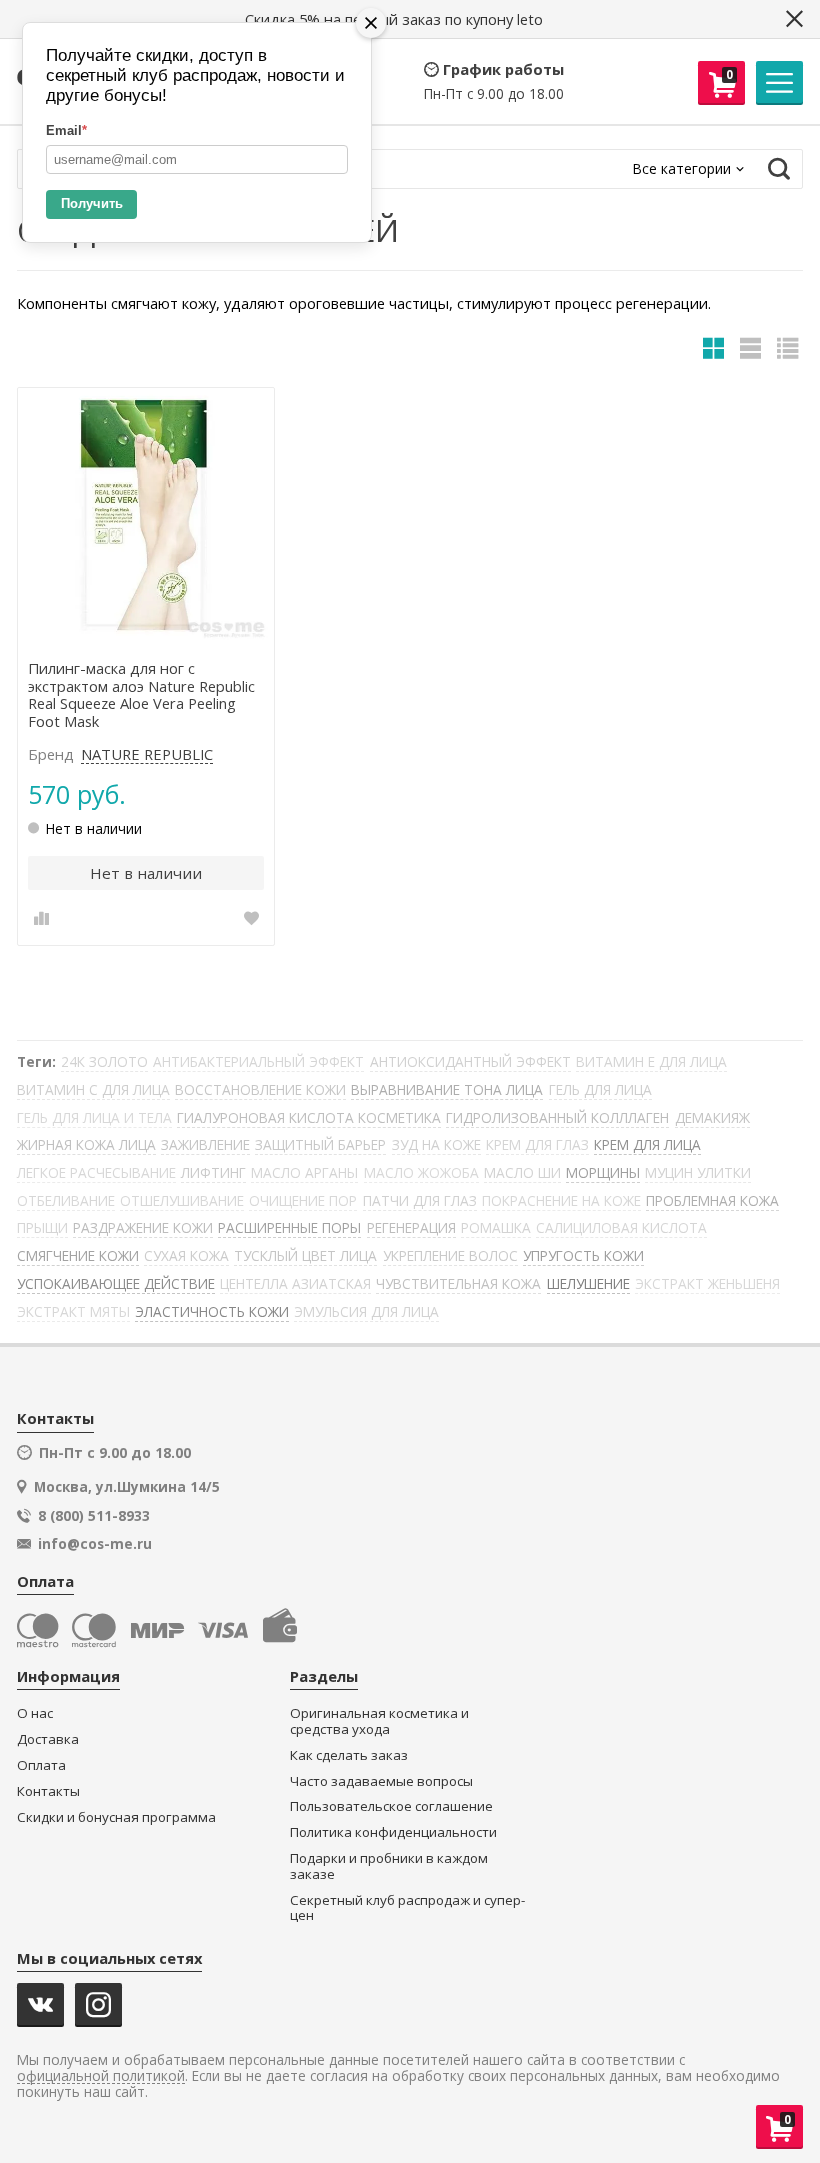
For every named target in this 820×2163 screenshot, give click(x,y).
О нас (35, 1713)
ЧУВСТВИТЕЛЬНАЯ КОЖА (458, 1283)
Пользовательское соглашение (391, 1806)
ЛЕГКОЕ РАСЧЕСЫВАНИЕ (96, 1172)
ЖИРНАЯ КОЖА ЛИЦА (86, 1144)
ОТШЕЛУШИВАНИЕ (182, 1200)
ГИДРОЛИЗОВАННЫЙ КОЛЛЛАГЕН (557, 1117)
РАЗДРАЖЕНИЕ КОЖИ (143, 1227)
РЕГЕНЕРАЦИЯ (411, 1227)
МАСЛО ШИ (522, 1172)
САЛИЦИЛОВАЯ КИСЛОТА (621, 1227)
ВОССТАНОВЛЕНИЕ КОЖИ (260, 1089)
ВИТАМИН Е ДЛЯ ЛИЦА (651, 1061)
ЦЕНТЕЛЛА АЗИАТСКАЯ (295, 1283)
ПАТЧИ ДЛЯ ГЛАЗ (420, 1200)
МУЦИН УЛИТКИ (698, 1172)
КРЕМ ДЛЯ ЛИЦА (647, 1144)
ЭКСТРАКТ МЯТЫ (73, 1311)
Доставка (48, 1739)
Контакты (48, 1791)
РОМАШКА (496, 1227)
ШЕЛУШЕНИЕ (588, 1283)
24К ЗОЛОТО (104, 1061)
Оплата (41, 1765)
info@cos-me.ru (95, 1544)
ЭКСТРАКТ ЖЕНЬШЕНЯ (707, 1283)
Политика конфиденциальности (393, 1832)
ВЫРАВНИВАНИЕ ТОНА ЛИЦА (447, 1089)
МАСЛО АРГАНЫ (304, 1172)
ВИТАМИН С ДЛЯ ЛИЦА (93, 1089)
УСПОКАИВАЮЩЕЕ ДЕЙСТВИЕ (116, 1283)
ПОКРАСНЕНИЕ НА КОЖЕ (561, 1200)
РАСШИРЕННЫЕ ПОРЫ (289, 1227)
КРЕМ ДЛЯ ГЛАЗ (537, 1144)
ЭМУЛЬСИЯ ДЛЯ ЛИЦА (366, 1311)
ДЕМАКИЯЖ (712, 1117)
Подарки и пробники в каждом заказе (389, 1866)
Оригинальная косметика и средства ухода (379, 1721)
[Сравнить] (41, 918)
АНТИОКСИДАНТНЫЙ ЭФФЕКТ (470, 1061)
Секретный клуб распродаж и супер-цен (407, 1908)
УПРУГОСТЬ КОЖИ (583, 1255)
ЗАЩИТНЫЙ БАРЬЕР (320, 1144)
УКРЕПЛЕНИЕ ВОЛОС (450, 1255)
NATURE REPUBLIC (147, 755)
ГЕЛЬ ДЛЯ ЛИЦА (600, 1089)
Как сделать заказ (349, 1755)
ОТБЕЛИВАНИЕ (66, 1200)
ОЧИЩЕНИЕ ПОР (303, 1200)
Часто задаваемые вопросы (381, 1781)
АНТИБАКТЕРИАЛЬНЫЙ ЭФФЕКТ (258, 1061)
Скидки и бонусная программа (116, 1817)
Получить (92, 203)
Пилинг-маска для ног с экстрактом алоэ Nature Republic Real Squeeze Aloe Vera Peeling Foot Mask (141, 695)
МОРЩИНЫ (603, 1172)
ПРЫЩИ (42, 1227)
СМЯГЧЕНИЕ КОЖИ (78, 1255)
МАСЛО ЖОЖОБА (421, 1172)
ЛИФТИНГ (213, 1172)
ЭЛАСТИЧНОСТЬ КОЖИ (212, 1311)
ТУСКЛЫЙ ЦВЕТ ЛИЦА (305, 1255)
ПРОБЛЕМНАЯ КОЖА (712, 1200)
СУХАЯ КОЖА (186, 1255)
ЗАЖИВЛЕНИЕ (205, 1144)
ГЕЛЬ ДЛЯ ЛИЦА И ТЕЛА (94, 1117)
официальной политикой (101, 2076)
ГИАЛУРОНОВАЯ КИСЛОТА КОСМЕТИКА (309, 1117)
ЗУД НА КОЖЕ (436, 1144)
